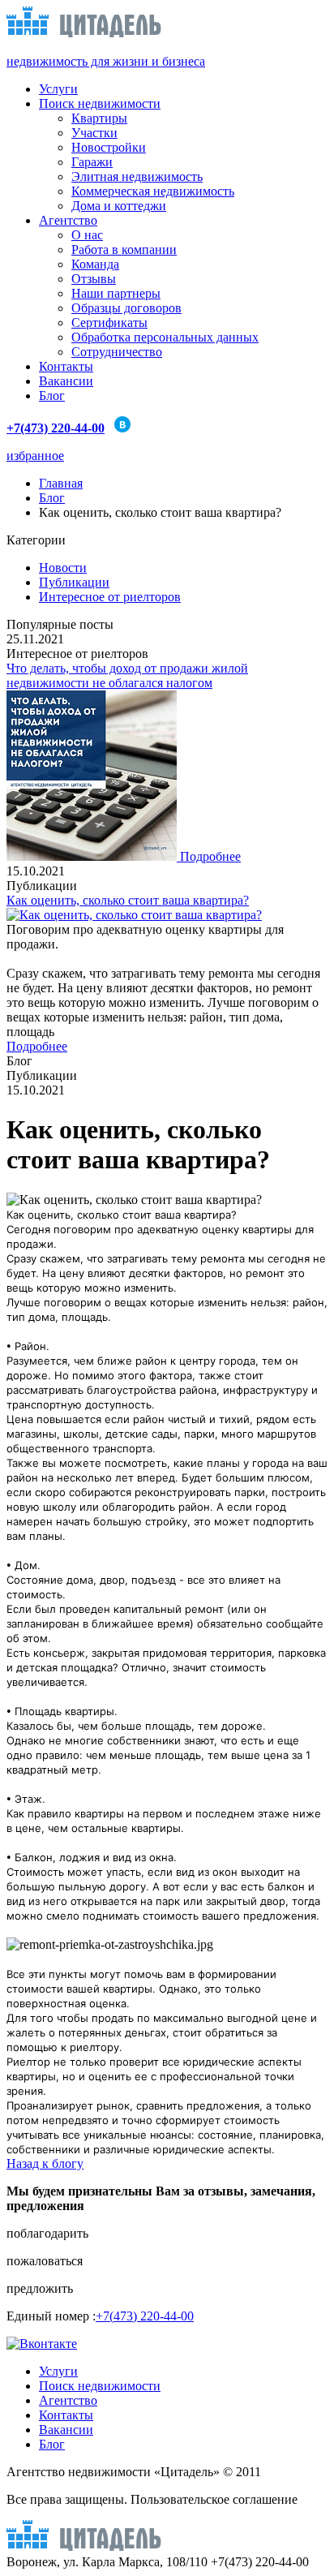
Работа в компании (124, 249)
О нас (87, 235)
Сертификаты (109, 323)
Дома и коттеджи (119, 206)
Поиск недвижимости (100, 103)
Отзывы (94, 279)
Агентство (68, 220)
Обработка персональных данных (165, 337)
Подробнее (210, 856)
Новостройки (109, 147)
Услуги (58, 89)
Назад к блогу (45, 2163)
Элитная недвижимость (137, 176)
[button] (167, 2234)
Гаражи (92, 162)
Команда (95, 264)
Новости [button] (63, 568)
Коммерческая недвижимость (153, 191)
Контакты (66, 366)
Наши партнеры (116, 293)
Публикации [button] (74, 582)
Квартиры (99, 118)
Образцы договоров (126, 308)
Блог (52, 396)
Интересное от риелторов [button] (110, 597)
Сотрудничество (117, 352)
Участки (94, 133)
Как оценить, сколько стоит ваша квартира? (128, 900)
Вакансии (66, 381)
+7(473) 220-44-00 (145, 2316)
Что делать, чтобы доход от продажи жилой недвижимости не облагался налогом (127, 675)
